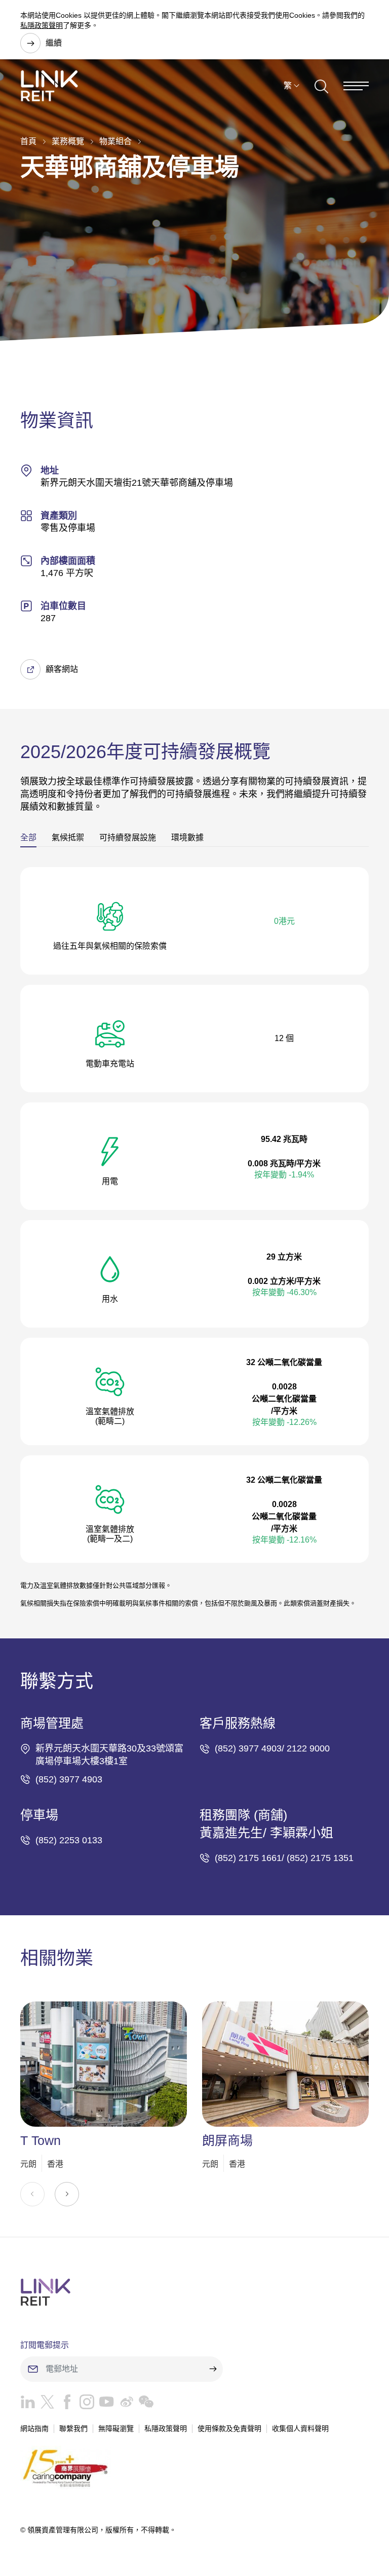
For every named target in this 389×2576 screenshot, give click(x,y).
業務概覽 (68, 141)
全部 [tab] (28, 837)
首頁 (28, 141)
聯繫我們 (73, 2428)
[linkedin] (28, 2404)
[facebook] (65, 2404)
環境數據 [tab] (187, 837)
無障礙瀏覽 (116, 2428)
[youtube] (104, 2404)
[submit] (213, 2369)
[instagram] (84, 2404)
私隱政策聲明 (42, 25)
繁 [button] (288, 85)
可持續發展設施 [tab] (128, 837)
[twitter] (45, 2404)
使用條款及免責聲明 (229, 2428)
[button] (67, 2194)
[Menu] (356, 86)
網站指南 (34, 2428)
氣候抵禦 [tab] (68, 837)
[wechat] (144, 2404)
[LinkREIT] (194, 2292)
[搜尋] (321, 86)
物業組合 (115, 141)
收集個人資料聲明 (300, 2428)
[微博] (124, 2404)
